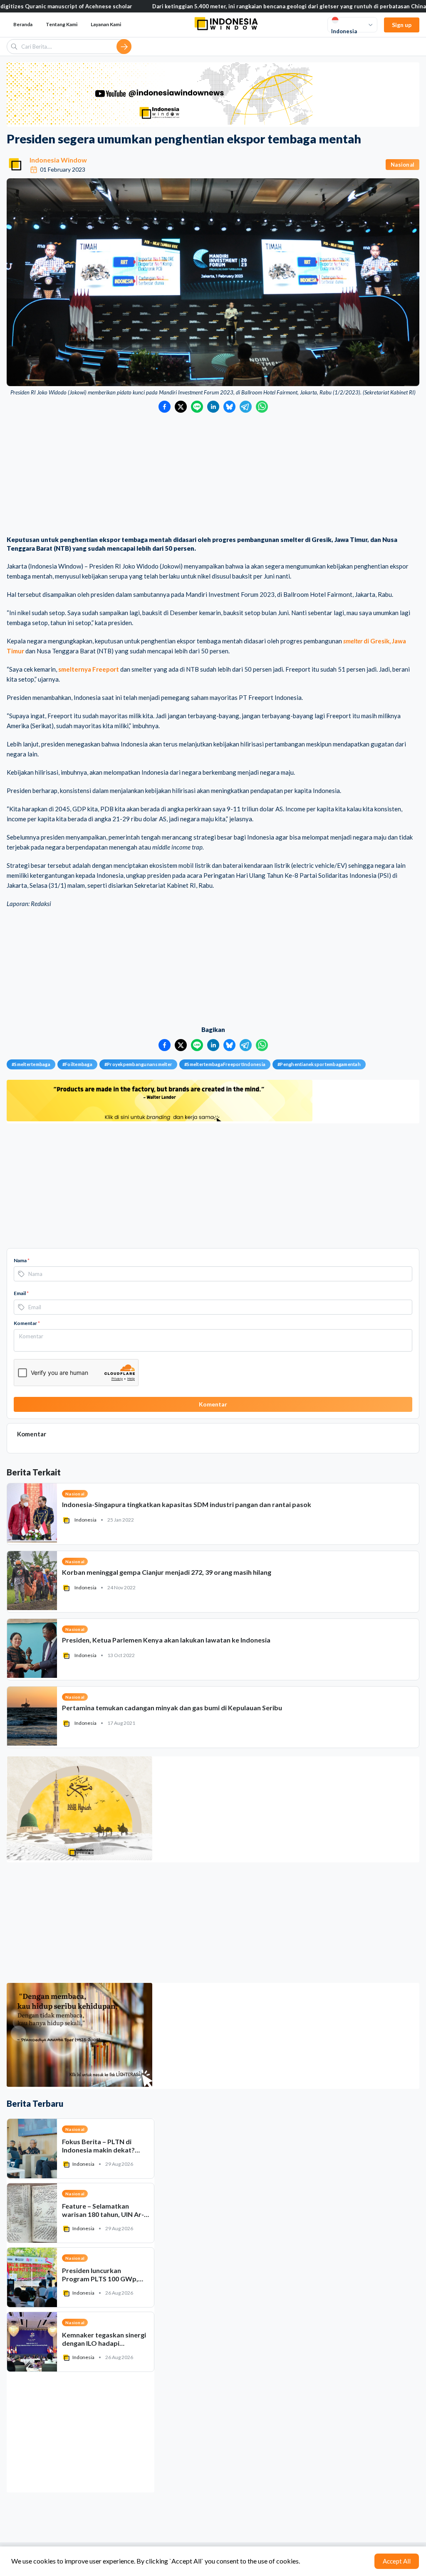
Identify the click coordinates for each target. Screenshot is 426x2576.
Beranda (23, 24)
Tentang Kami (62, 24)
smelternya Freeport (89, 669)
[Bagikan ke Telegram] (246, 407)
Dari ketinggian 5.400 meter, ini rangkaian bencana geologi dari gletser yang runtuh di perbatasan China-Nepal (229, 6)
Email (21, 1293)
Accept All (397, 2561)
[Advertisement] (213, 475)
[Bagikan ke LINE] (197, 407)
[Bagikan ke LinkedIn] (213, 407)
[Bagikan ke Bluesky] (229, 407)
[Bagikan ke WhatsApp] (262, 407)
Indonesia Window (58, 160)
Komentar (27, 1323)
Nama (22, 1260)
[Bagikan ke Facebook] (165, 407)
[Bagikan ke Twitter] (181, 407)
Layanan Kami (106, 24)
